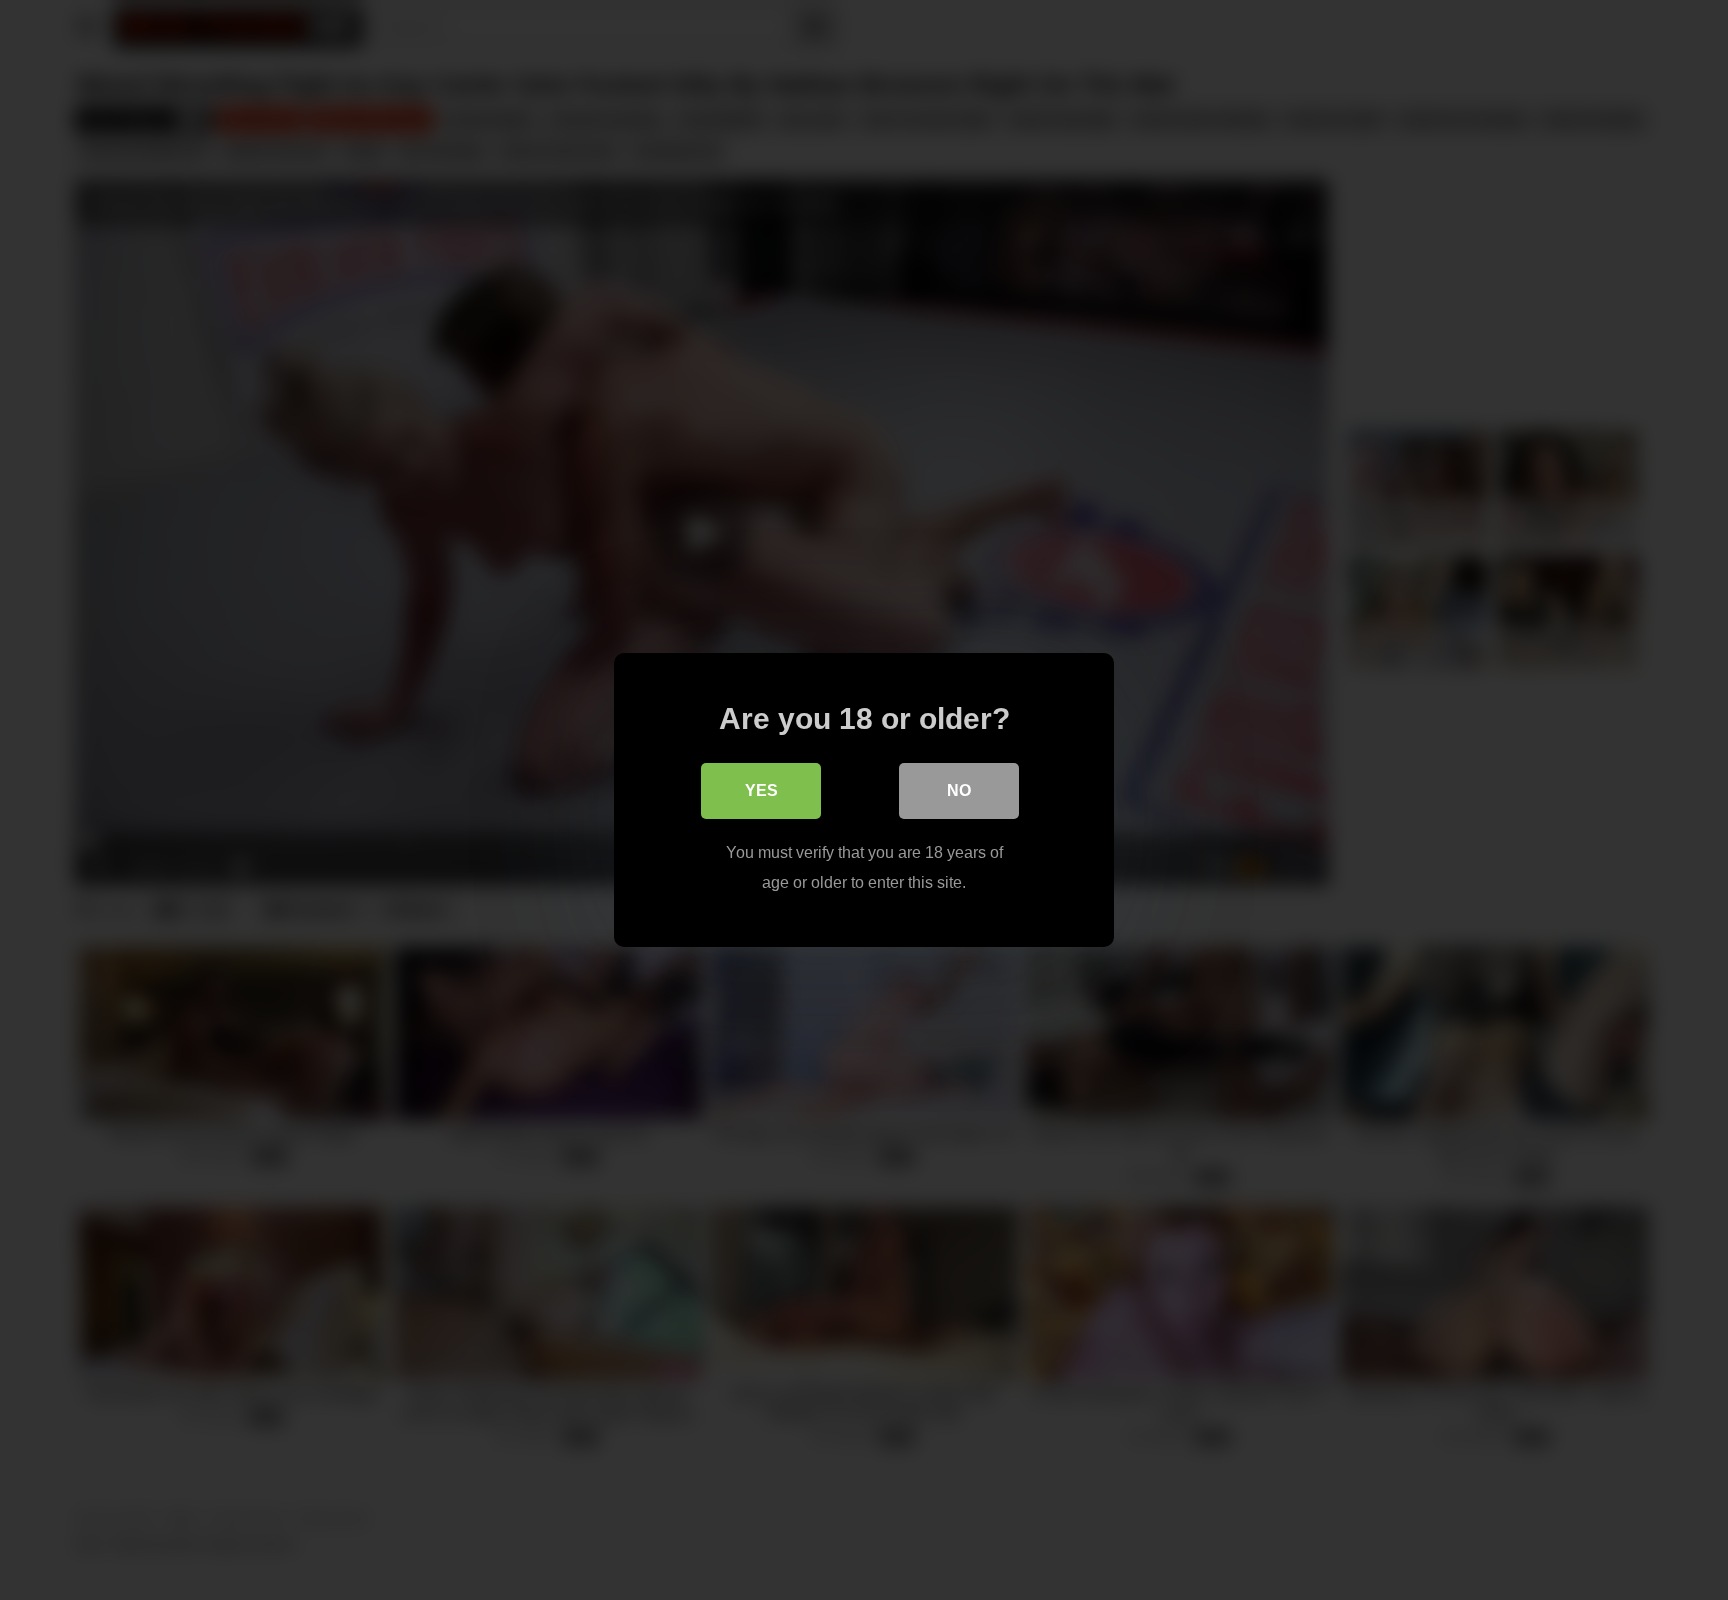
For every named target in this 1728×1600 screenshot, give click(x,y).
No (959, 790)
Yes (761, 790)
